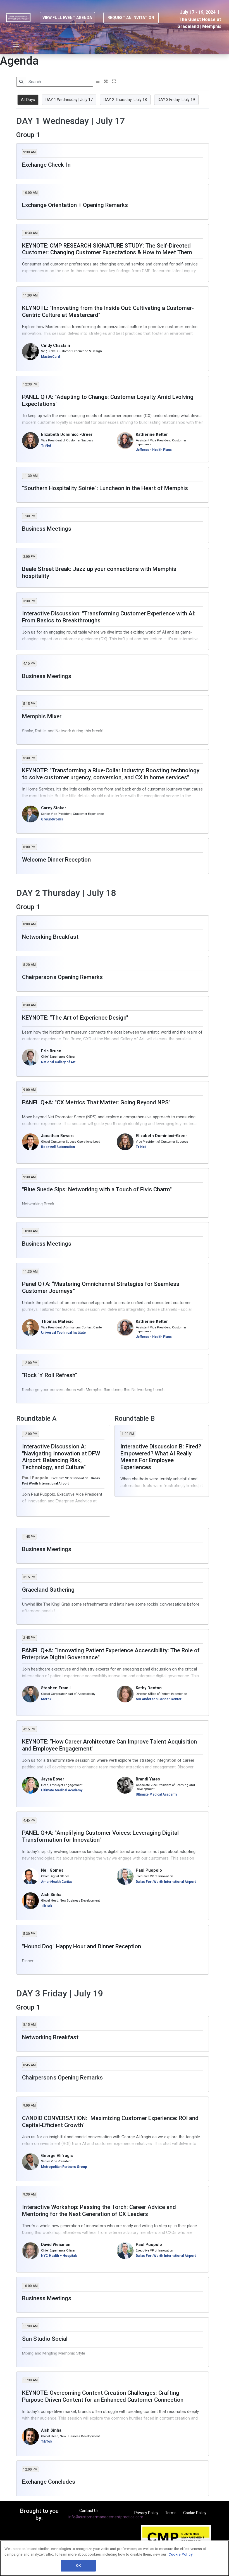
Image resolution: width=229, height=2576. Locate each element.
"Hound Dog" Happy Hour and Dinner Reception (82, 1946)
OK (78, 2566)
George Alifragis (57, 2156)
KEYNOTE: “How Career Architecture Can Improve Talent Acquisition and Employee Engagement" (109, 1745)
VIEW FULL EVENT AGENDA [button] (67, 18)
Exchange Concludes (49, 2482)
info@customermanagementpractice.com (106, 2517)
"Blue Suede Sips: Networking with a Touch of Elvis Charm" (97, 1189)
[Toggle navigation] (16, 45)
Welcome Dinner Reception (56, 860)
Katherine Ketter (152, 435)
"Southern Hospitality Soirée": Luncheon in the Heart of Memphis (105, 488)
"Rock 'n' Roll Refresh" (50, 1375)
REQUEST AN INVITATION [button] (131, 18)
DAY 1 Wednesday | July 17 (69, 100)
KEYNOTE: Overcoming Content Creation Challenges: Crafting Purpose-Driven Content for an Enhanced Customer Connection (103, 2396)
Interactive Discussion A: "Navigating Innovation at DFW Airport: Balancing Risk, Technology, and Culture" (61, 1457)
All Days (28, 100)
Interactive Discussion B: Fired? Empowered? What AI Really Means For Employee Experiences (161, 1457)
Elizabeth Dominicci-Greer (67, 435)
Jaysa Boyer (53, 1779)
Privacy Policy (146, 2513)
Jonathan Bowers (58, 1136)
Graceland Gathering (48, 1590)
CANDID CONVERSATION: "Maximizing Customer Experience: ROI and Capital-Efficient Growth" (110, 2122)
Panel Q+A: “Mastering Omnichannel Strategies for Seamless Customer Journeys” (101, 1287)
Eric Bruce (51, 1051)
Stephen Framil (56, 1688)
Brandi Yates (148, 1779)
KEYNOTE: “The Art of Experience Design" (75, 1018)
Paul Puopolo (149, 1870)
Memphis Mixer (42, 716)
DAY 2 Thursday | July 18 (125, 100)
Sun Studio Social (45, 2339)
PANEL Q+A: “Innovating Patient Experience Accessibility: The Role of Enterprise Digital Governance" (111, 1654)
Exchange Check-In (46, 165)
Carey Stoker (54, 808)
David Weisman (56, 2245)
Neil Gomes (52, 1870)
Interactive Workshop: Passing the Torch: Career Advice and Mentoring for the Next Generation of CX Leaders (99, 2211)
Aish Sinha (51, 1895)
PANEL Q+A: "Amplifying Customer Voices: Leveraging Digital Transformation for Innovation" (100, 1836)
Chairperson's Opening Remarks (62, 977)
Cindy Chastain (56, 346)
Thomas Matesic (57, 1322)
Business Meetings (47, 529)
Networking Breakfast (50, 937)
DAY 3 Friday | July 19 (176, 100)
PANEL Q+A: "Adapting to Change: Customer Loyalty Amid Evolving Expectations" (108, 400)
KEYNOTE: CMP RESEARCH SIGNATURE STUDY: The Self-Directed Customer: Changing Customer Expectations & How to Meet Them (107, 249)
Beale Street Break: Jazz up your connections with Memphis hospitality (99, 572)
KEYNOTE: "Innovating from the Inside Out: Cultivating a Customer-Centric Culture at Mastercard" (108, 311)
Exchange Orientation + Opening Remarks (75, 205)
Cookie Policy (195, 2513)
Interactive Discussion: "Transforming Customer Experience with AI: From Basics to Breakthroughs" (109, 617)
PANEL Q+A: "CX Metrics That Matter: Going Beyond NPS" (96, 1102)
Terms (171, 2513)
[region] (115, 2558)
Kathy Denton (149, 1688)
